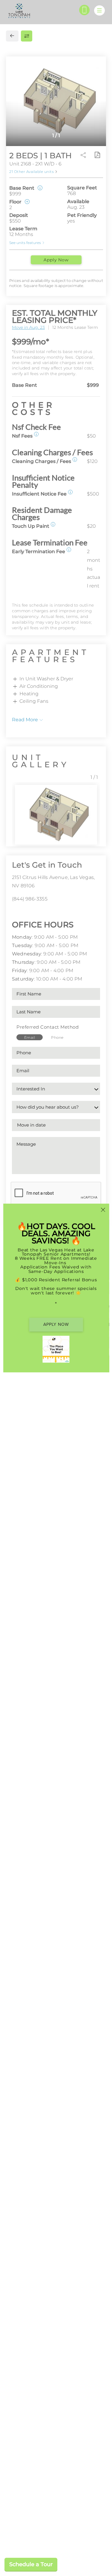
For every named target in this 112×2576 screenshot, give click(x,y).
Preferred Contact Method (47, 1027)
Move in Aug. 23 (28, 327)
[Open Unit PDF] (97, 155)
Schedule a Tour (31, 2564)
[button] (36, 434)
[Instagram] (23, 912)
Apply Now (56, 260)
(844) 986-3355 (30, 899)
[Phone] (84, 10)
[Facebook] (14, 912)
